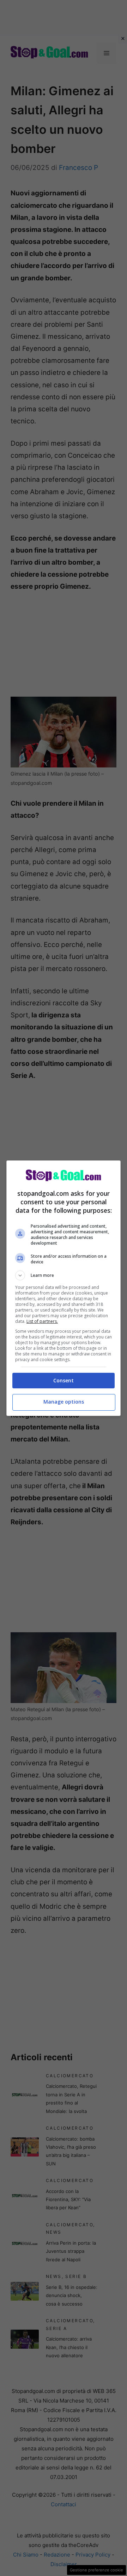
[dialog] (64, 1288)
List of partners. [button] (42, 1321)
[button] (64, 1275)
